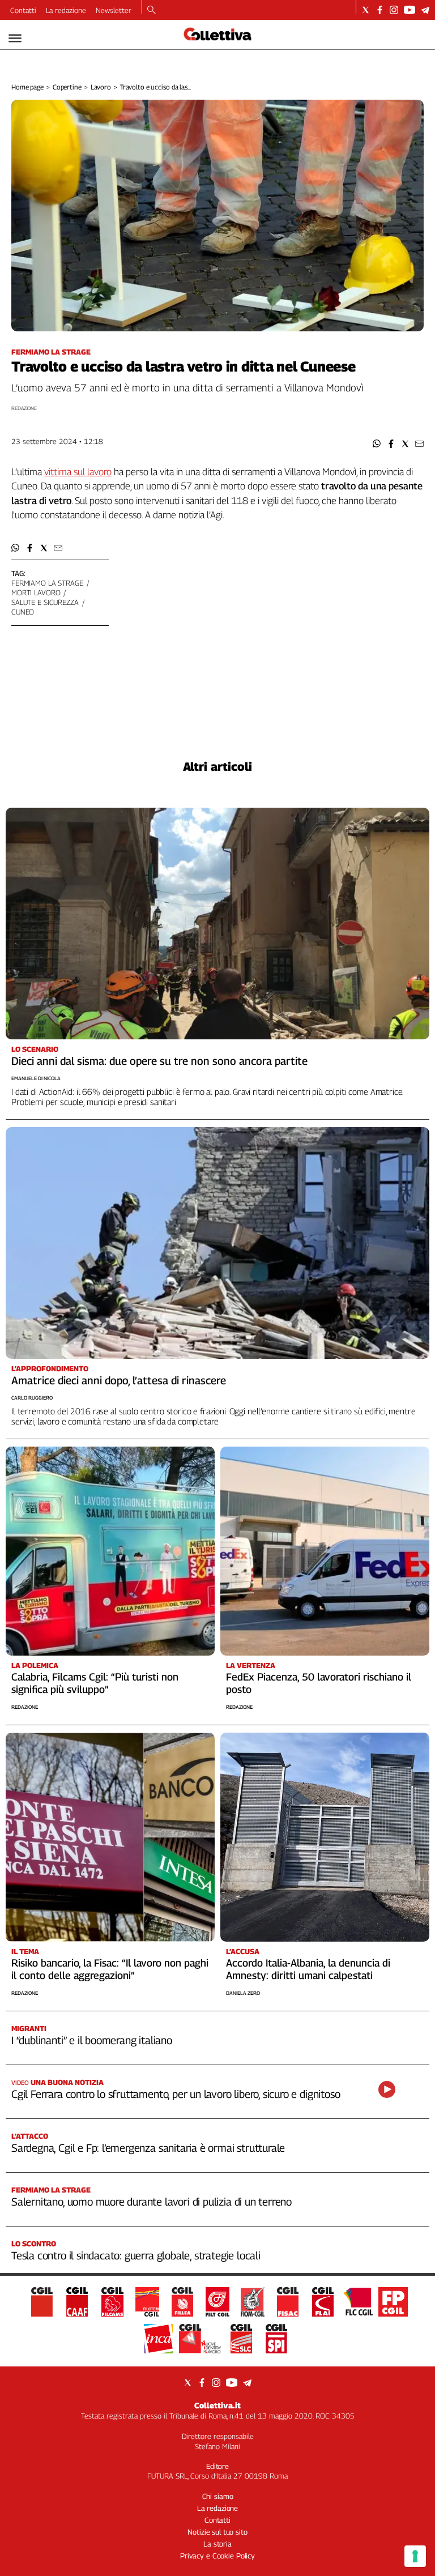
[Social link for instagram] (394, 10)
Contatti (23, 10)
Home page (27, 87)
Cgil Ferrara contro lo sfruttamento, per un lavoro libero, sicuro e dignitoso (176, 2094)
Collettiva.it (217, 2405)
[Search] (152, 11)
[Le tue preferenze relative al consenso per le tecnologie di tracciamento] (415, 2556)
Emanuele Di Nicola (36, 1078)
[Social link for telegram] (425, 10)
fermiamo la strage (47, 583)
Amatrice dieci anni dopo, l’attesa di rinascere (119, 1380)
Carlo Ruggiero (32, 1398)
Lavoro (101, 87)
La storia (217, 2544)
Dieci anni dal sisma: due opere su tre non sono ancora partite (159, 1061)
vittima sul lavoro (78, 472)
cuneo (23, 612)
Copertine (67, 87)
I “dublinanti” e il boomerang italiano (92, 2040)
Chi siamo (218, 2496)
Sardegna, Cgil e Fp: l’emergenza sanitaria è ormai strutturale (148, 2148)
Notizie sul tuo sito (217, 2532)
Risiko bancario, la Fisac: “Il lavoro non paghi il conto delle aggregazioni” (110, 1969)
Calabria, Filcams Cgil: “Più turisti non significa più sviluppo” (95, 1683)
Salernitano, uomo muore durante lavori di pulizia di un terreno (152, 2202)
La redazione (66, 10)
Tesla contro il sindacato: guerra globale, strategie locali (136, 2255)
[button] (377, 444)
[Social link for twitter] (366, 10)
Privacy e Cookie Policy (217, 2556)
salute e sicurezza (45, 602)
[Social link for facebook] (380, 10)
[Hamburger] (15, 38)
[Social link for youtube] (410, 10)
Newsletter (114, 10)
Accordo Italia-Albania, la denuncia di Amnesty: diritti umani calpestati (308, 1969)
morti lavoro (36, 592)
